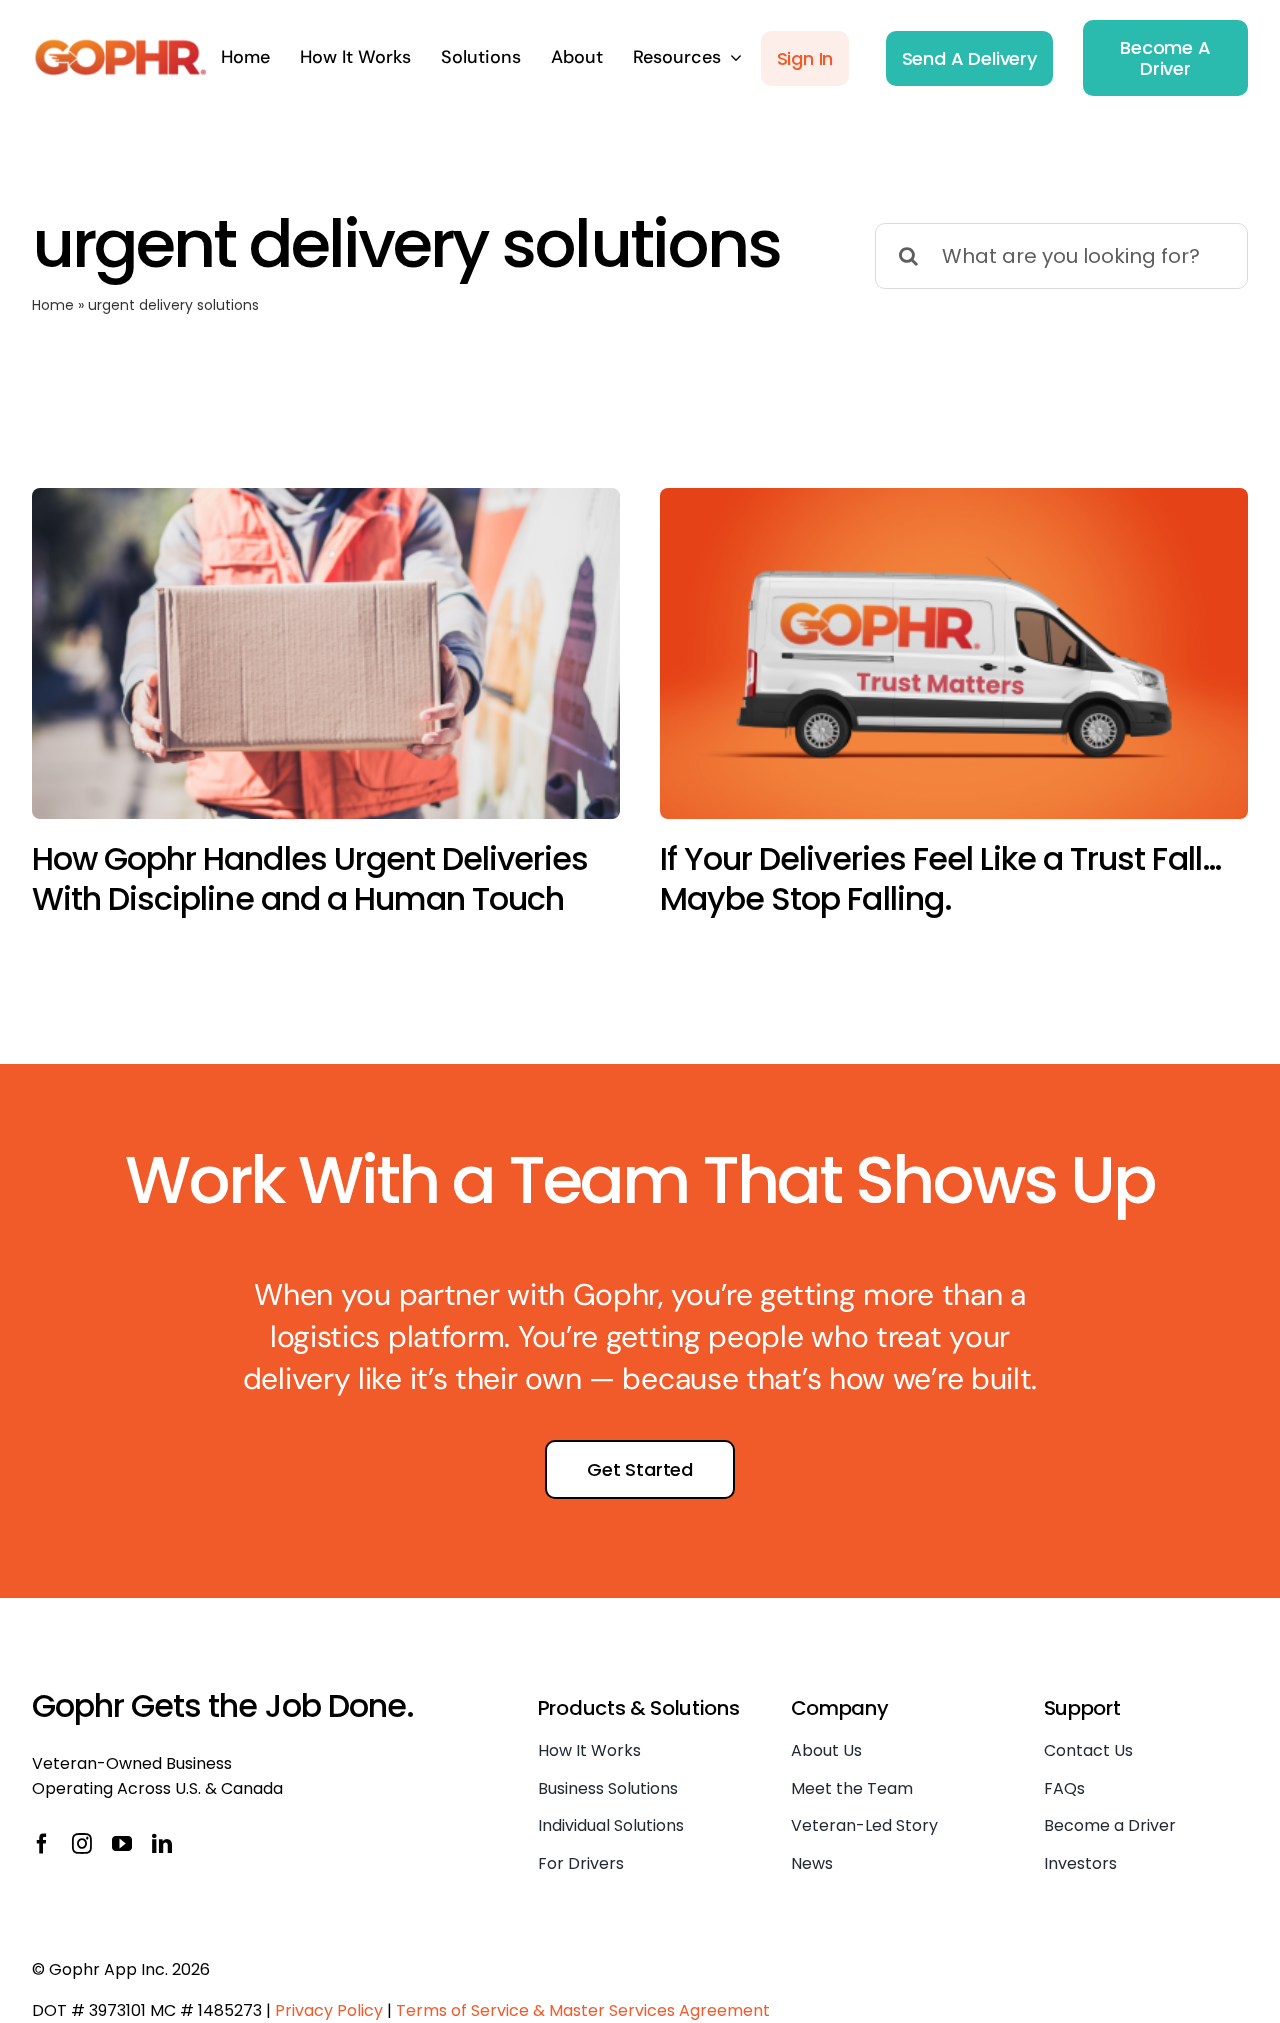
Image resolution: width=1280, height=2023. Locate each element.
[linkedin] (162, 1844)
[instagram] (82, 1844)
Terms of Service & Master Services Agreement (583, 2010)
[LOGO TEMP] (121, 47)
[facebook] (42, 1844)
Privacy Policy (329, 2010)
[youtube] (122, 1844)
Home (53, 305)
